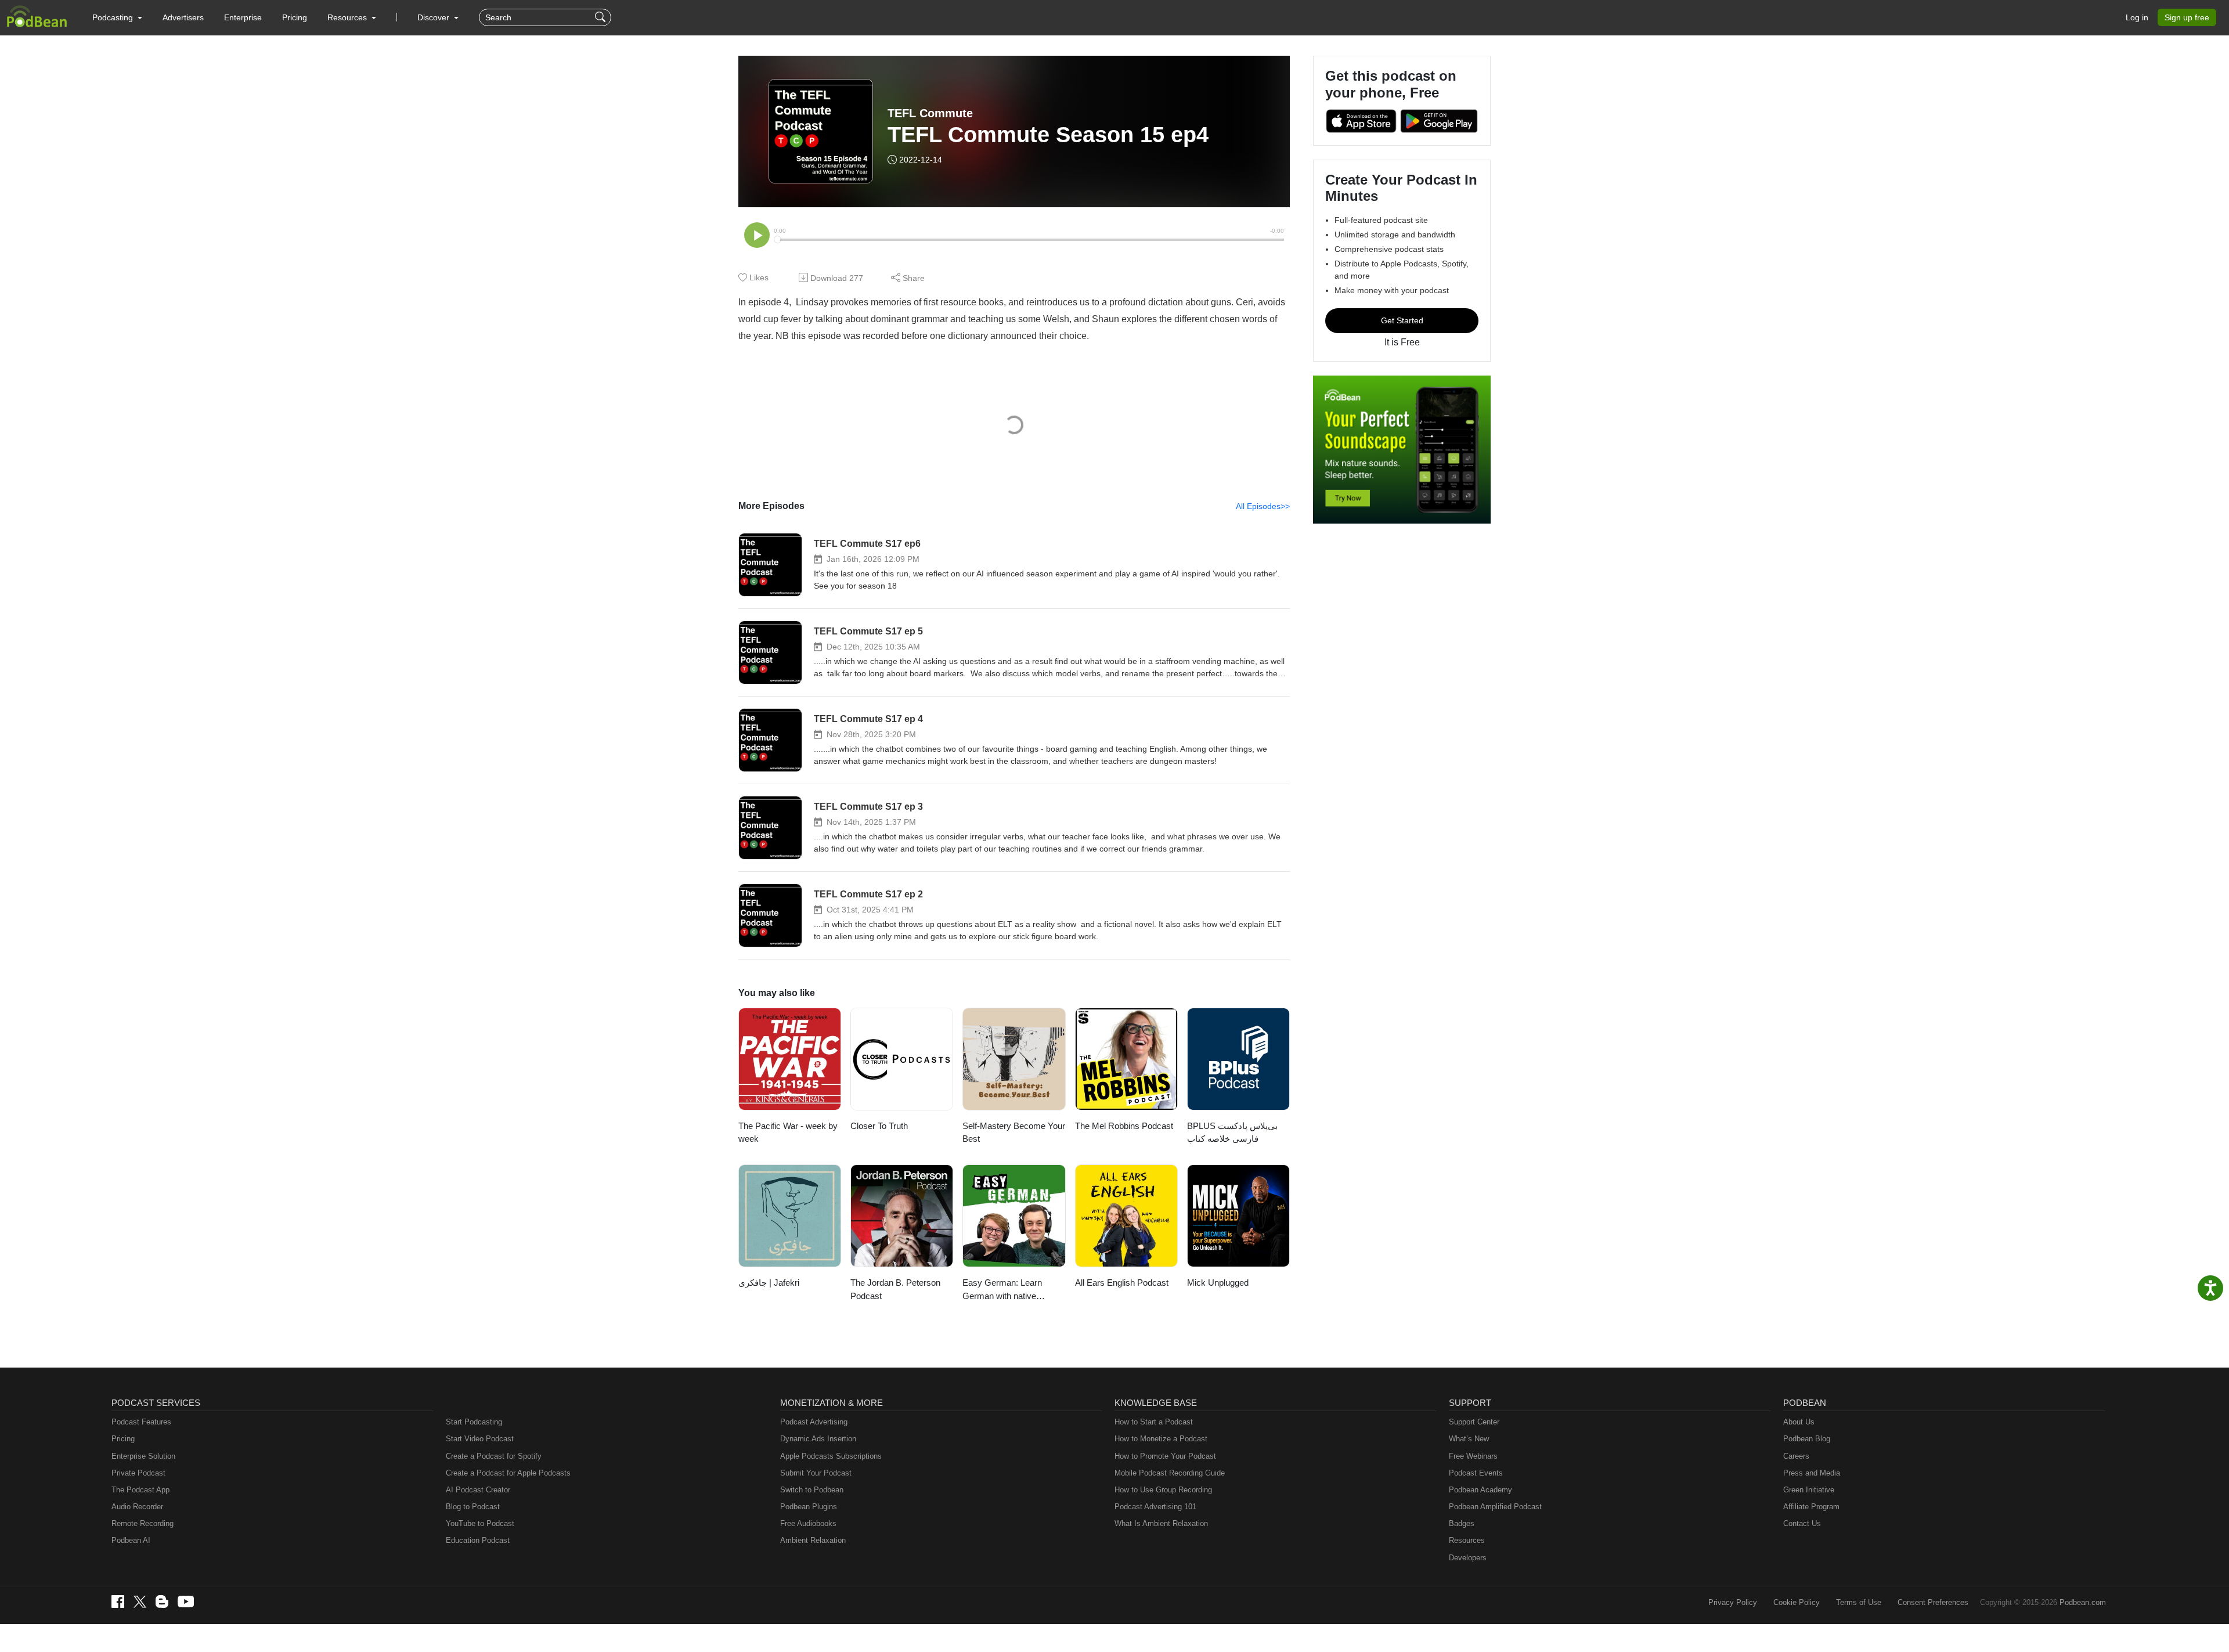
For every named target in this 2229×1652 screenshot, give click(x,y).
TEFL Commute (930, 113)
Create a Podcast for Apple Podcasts (508, 1473)
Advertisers (183, 17)
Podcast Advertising (814, 1422)
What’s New (1469, 1439)
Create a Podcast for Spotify (494, 1456)
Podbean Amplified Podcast (1495, 1507)
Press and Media (1812, 1473)
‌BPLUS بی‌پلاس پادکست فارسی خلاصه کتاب (1232, 1132)
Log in (2137, 17)
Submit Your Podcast (816, 1473)
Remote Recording (143, 1523)
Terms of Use (1859, 1602)
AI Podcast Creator (478, 1490)
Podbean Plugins (809, 1507)
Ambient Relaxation (813, 1540)
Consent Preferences (1933, 1602)
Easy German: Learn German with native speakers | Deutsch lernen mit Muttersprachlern (1012, 1290)
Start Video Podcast (480, 1439)
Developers (1468, 1558)
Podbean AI (131, 1540)
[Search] (602, 17)
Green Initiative (1809, 1490)
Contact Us (1802, 1523)
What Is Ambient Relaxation (1161, 1523)
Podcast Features (141, 1422)
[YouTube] (186, 1601)
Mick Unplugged (1218, 1283)
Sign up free (2187, 17)
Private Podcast (138, 1473)
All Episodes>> (1263, 506)
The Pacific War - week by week (788, 1132)
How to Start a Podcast (1154, 1422)
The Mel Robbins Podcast (1124, 1126)
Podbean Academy (1480, 1490)
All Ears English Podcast (1122, 1283)
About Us (1799, 1422)
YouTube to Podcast (480, 1523)
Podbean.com (2083, 1602)
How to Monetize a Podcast (1161, 1439)
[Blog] (162, 1601)
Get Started (1402, 320)
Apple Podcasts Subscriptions (831, 1456)
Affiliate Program (1811, 1507)
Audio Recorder (137, 1507)
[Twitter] (140, 1602)
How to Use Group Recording (1163, 1490)
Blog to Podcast (473, 1507)
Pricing (295, 17)
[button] (117, 17)
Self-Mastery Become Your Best (1014, 1132)
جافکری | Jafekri (769, 1283)
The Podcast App (140, 1490)
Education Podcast (478, 1540)
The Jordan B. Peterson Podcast (895, 1289)
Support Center (1474, 1422)
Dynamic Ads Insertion (818, 1439)
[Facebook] (118, 1601)
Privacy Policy (1733, 1602)
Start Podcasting (474, 1422)
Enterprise (243, 17)
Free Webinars (1473, 1456)
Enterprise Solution (143, 1456)
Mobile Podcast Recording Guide (1170, 1473)
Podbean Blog (1807, 1439)
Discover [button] (434, 17)
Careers (1796, 1456)
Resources (1467, 1540)
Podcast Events (1476, 1473)
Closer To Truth (879, 1126)
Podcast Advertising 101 (1155, 1507)
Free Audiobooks (808, 1523)
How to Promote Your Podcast (1165, 1456)
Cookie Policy (1797, 1602)
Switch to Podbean (812, 1490)
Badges (1462, 1523)
